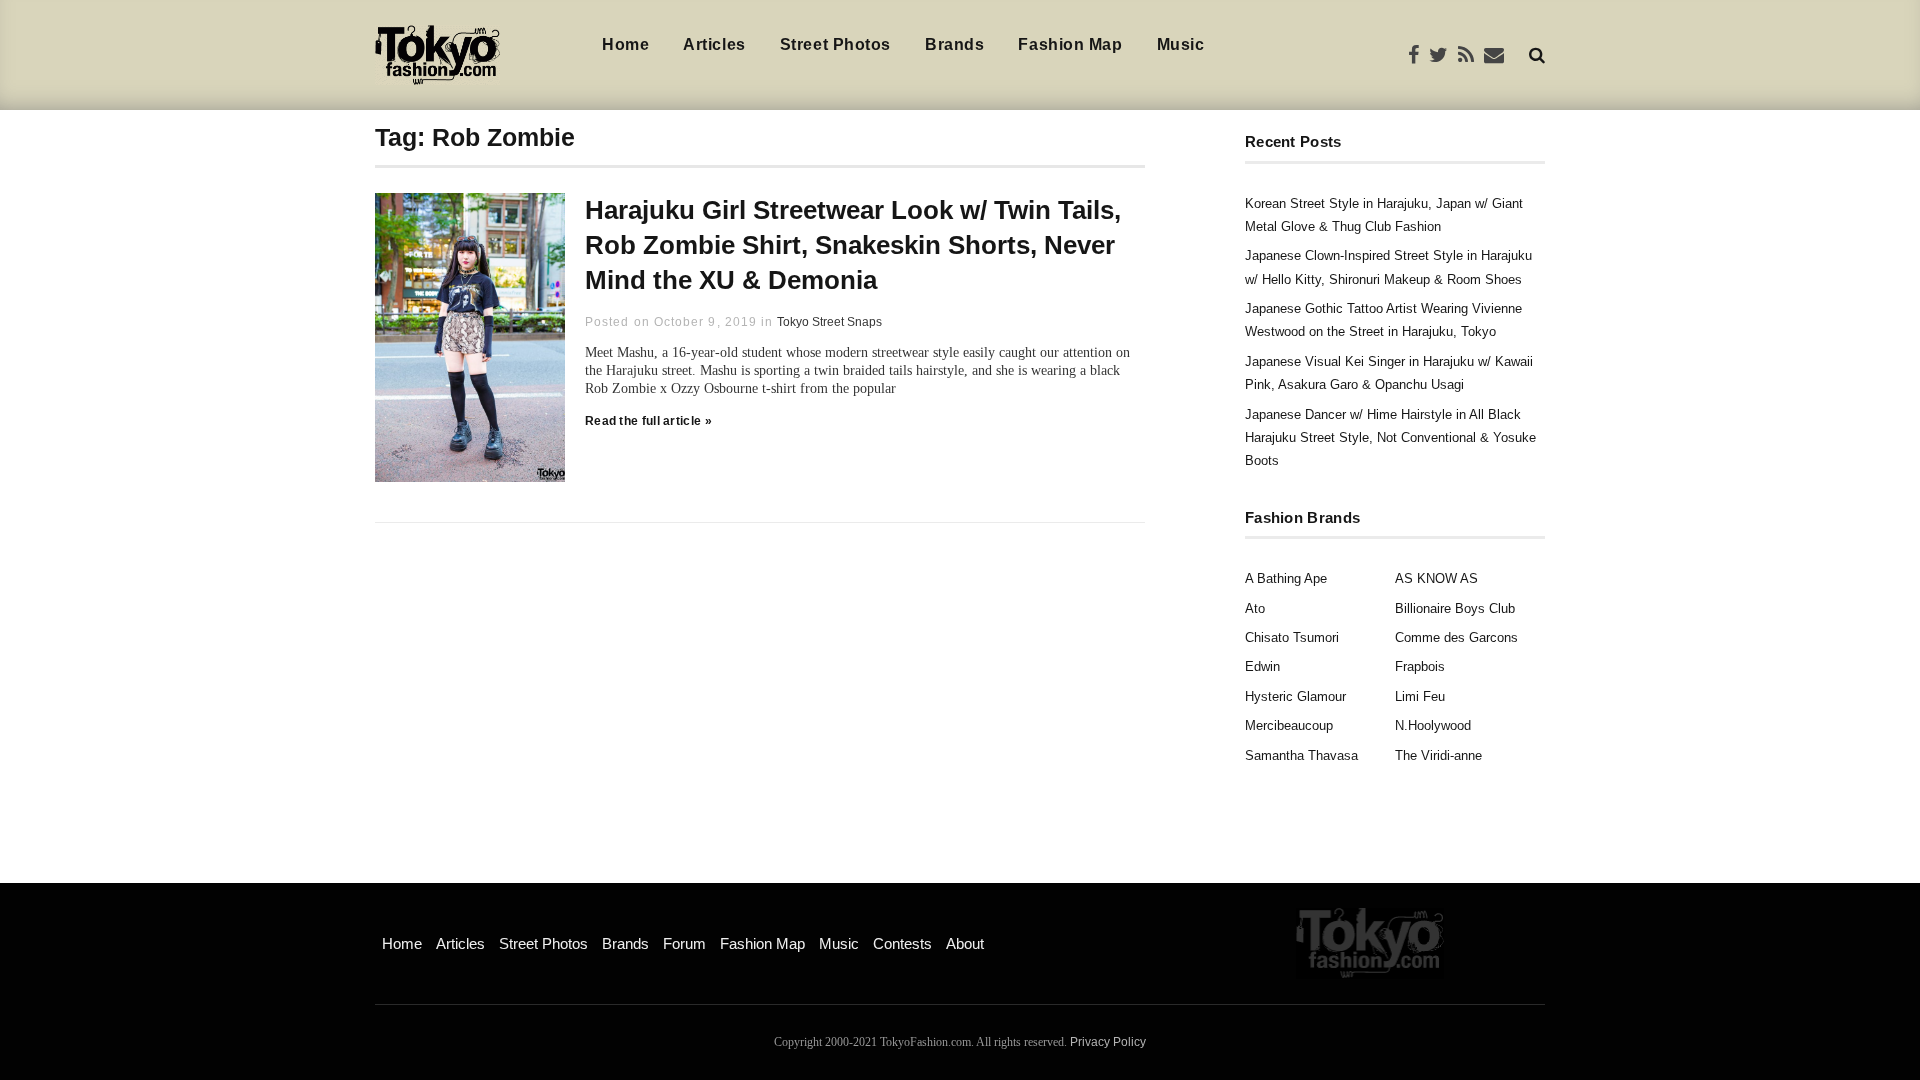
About (965, 943)
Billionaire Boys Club (1455, 608)
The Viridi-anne (1438, 755)
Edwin (1262, 666)
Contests (902, 943)
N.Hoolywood (1433, 725)
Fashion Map (1070, 44)
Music (1181, 44)
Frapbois (1420, 666)
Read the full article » (648, 421)
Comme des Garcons (1456, 637)
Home (625, 44)
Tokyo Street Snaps (829, 322)
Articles (714, 44)
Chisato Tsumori (1292, 637)
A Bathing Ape (1286, 578)
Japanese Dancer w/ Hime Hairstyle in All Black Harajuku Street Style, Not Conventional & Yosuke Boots (1390, 438)
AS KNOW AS (1436, 578)
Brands (954, 44)
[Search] (1537, 54)
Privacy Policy (1108, 1042)
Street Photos (835, 44)
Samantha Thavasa (1301, 755)
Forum (684, 943)
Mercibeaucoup (1289, 725)
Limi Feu (1420, 696)
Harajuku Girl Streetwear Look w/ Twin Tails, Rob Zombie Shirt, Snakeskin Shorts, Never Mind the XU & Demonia (853, 245)
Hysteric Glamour (1295, 696)
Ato (1255, 608)
